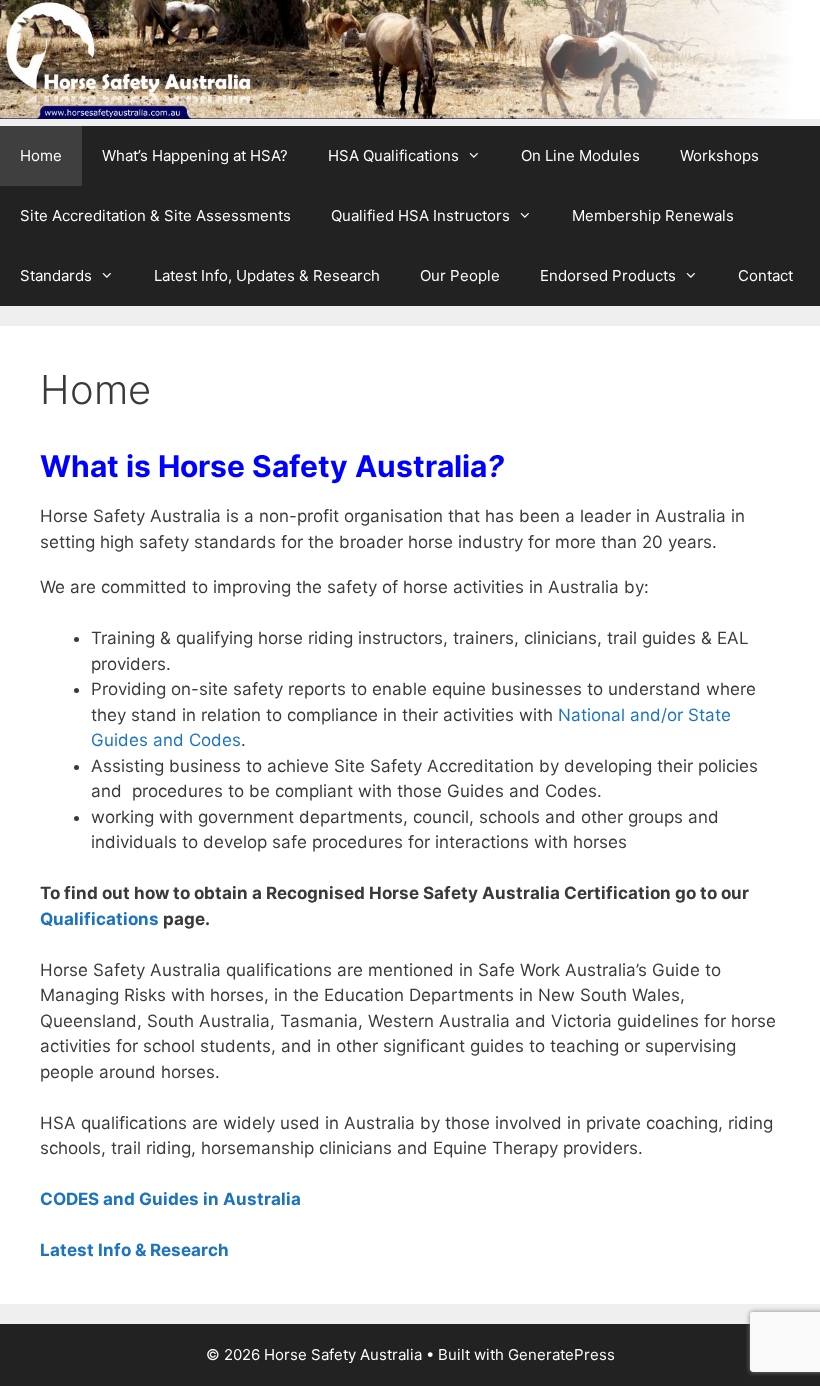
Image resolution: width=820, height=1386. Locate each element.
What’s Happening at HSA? (195, 155)
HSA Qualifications (393, 155)
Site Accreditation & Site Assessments (155, 215)
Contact (765, 275)
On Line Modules (580, 155)
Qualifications (99, 919)
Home (41, 155)
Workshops (719, 155)
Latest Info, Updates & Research (267, 275)
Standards (56, 275)
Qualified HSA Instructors (420, 215)
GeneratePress (561, 1354)
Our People (460, 275)
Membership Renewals (653, 215)
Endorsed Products (608, 275)
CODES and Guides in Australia (170, 1199)
